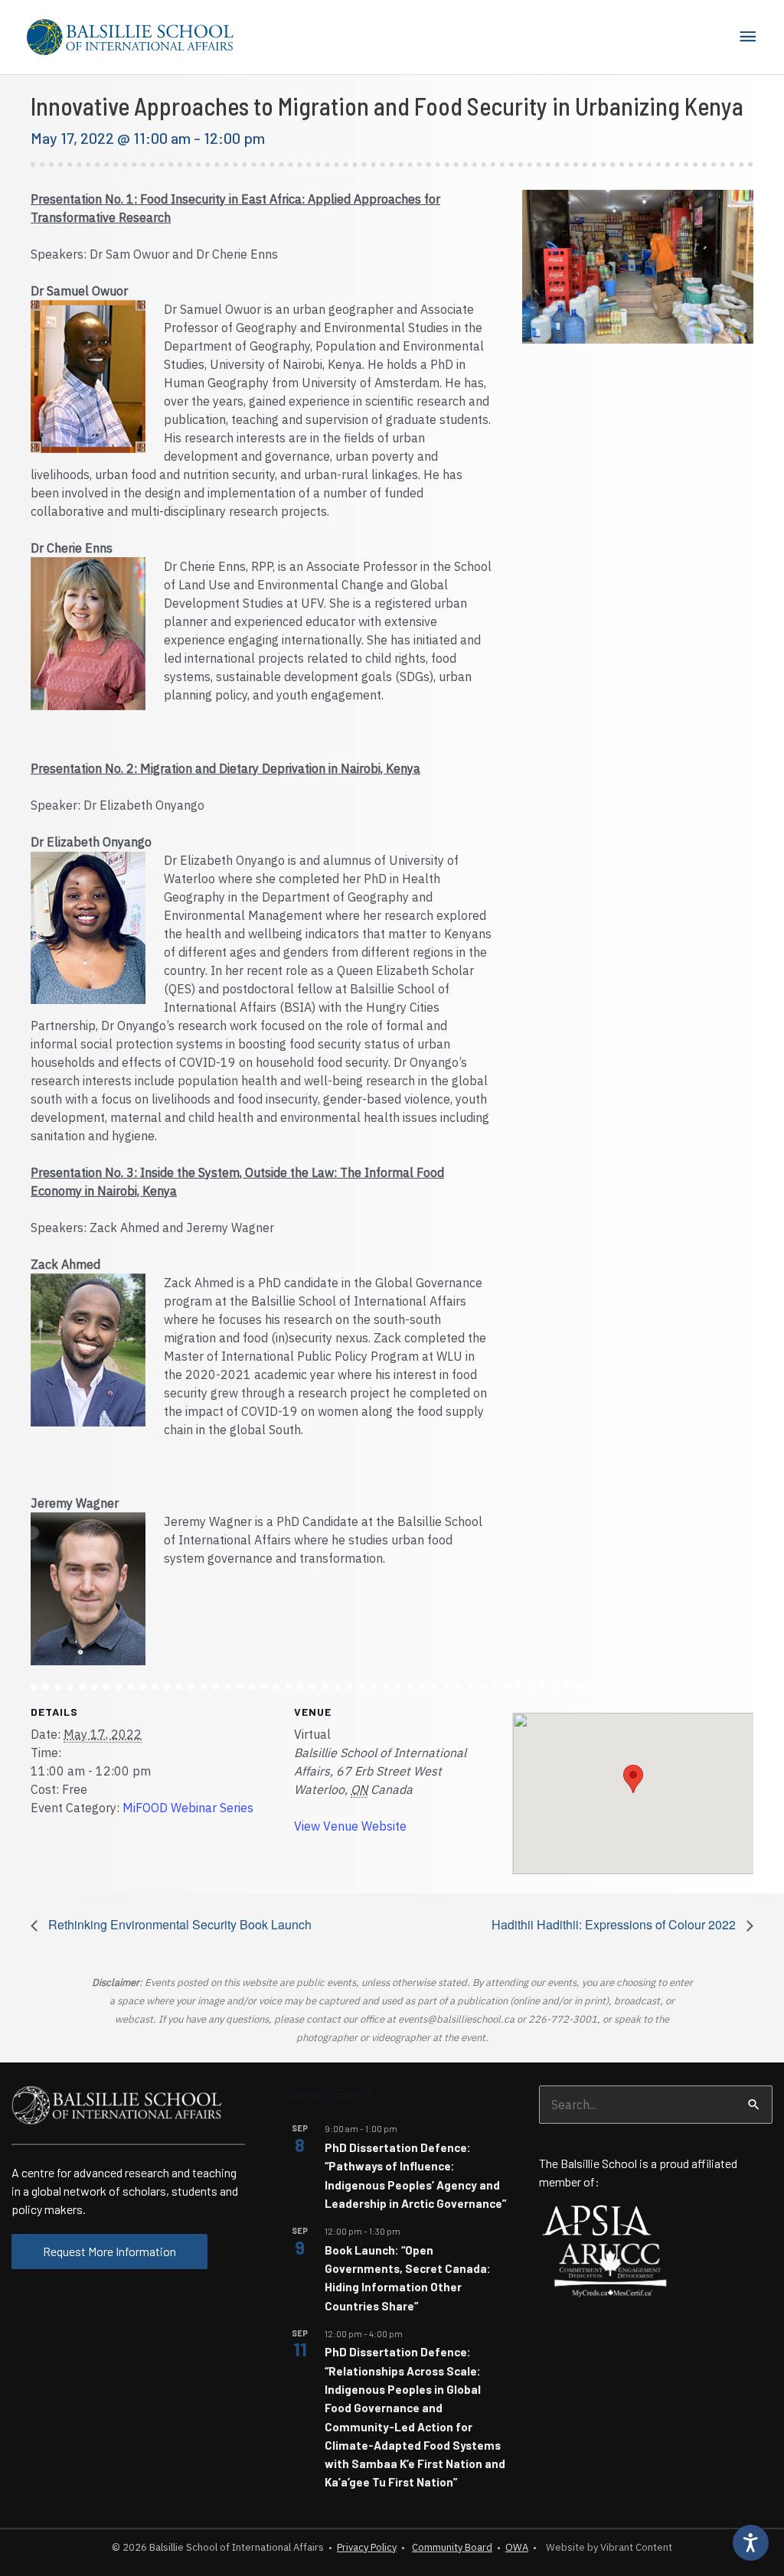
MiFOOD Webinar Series (188, 1808)
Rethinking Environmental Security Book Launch (178, 1924)
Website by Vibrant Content (607, 2547)
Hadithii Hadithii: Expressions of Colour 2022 (615, 1924)
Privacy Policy (367, 2547)
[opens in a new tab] (596, 2219)
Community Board (452, 2547)
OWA (517, 2547)
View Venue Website (350, 1826)
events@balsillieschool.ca (456, 2019)
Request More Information (109, 2251)
